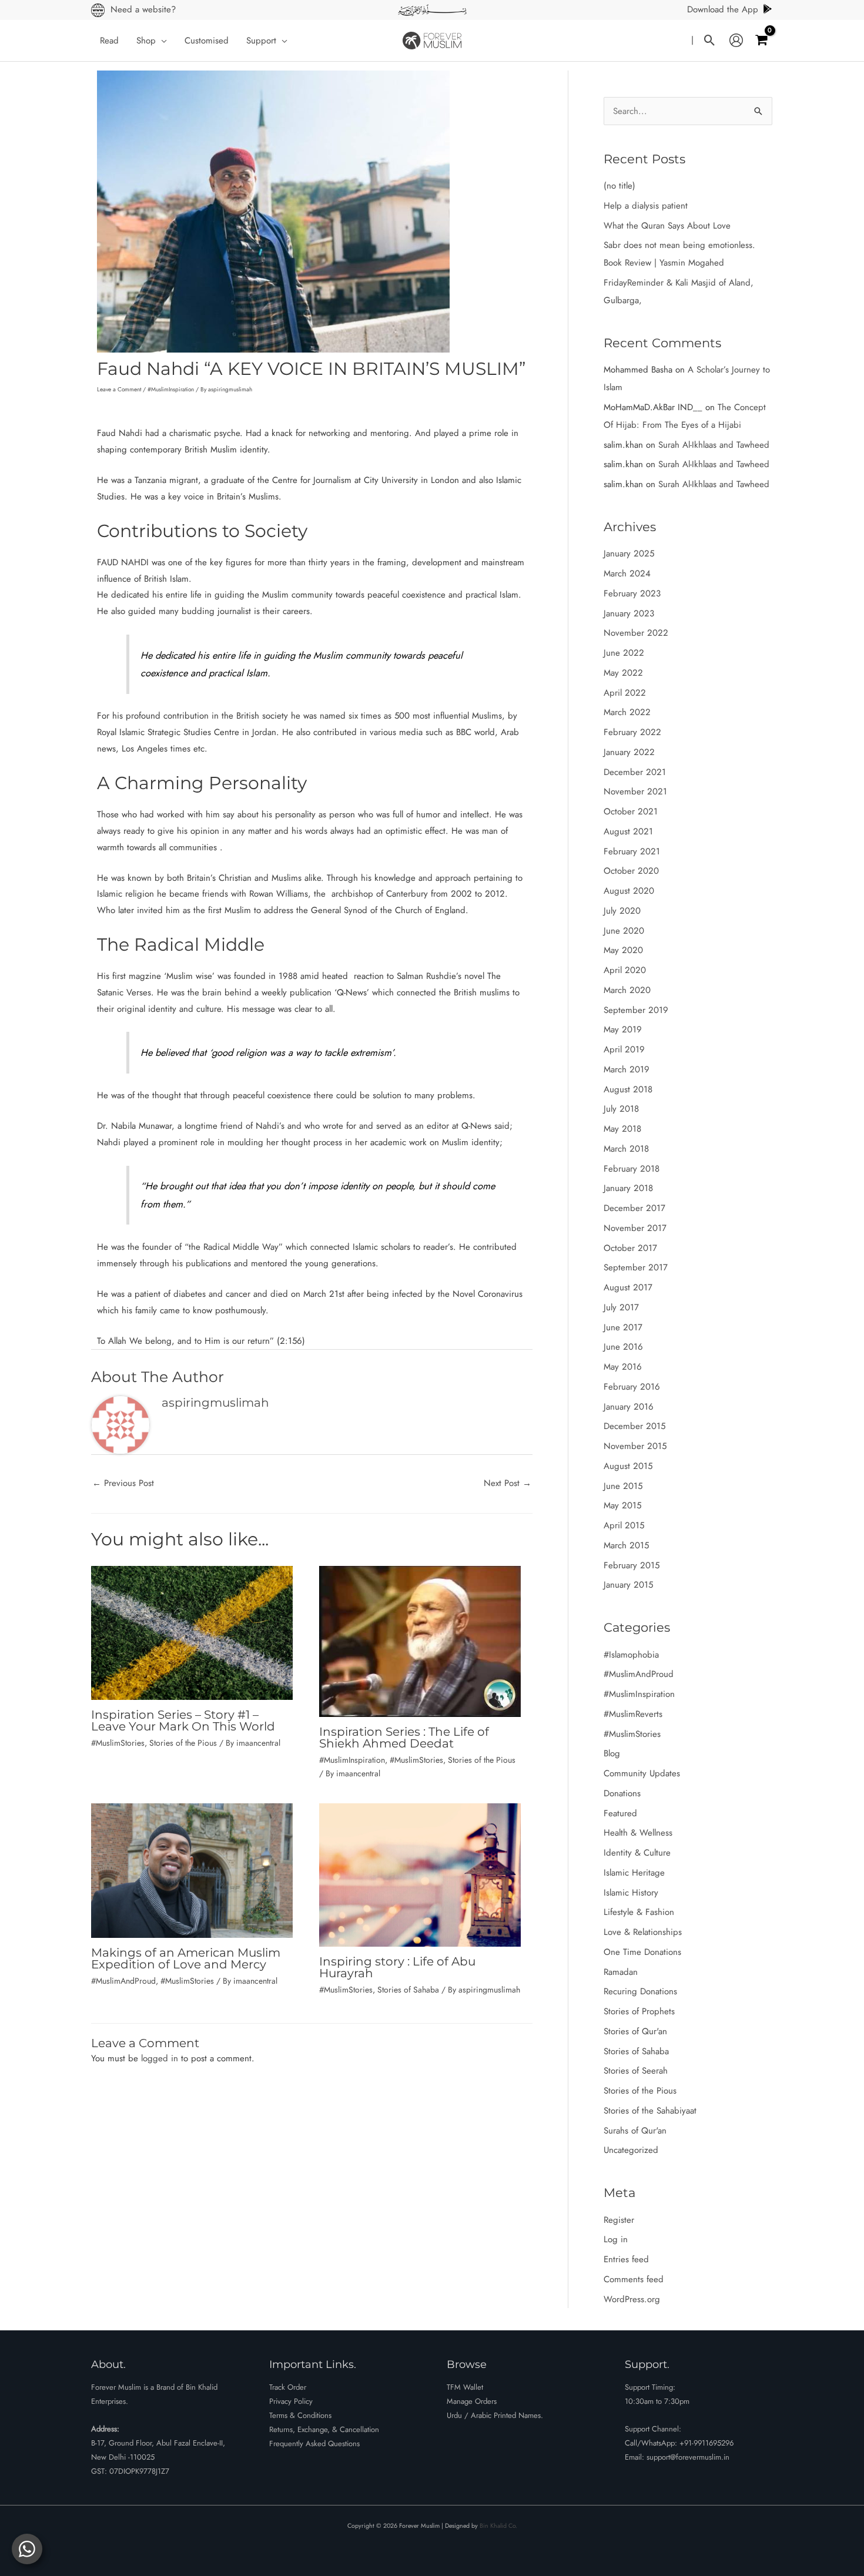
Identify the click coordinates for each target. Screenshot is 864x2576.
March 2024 (627, 573)
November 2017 (635, 1228)
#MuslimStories (118, 1743)
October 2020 (631, 871)
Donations (622, 1793)
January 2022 (629, 752)
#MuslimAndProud (123, 1981)
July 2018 (621, 1109)
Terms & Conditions (300, 2415)
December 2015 (634, 1426)
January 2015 (628, 1585)
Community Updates (642, 1773)
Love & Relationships (643, 1932)
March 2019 (627, 1069)
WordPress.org (632, 2299)
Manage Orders (472, 2401)
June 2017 (623, 1327)
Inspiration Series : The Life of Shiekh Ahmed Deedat (404, 1738)
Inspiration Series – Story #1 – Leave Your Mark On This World (183, 1720)
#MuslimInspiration (171, 389)
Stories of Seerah (636, 2071)
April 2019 (624, 1049)
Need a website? (143, 9)
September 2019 (636, 1010)
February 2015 (632, 1565)
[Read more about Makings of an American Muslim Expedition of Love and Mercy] (192, 1870)
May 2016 (623, 1367)
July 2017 (621, 1307)
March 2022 (627, 712)
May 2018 (622, 1129)
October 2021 (631, 811)
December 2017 (634, 1208)
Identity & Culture (637, 1853)
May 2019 (623, 1029)
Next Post (508, 1483)
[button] (161, 41)
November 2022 (636, 633)
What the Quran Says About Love (667, 226)
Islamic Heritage (634, 1873)
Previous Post (123, 1483)
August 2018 (628, 1089)
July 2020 (622, 911)
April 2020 (625, 970)
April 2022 (625, 693)
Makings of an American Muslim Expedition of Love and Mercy (186, 1958)
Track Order (288, 2387)
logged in (160, 2058)
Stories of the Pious (183, 1743)
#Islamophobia (631, 1655)
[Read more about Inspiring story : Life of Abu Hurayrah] (420, 1874)
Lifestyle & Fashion (639, 1912)
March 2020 (627, 990)
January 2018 (628, 1188)
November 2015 (635, 1446)
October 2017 (630, 1248)
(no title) (619, 186)
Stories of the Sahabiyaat (650, 2111)
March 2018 (626, 1149)
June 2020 (624, 931)
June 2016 (623, 1347)
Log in (616, 2239)
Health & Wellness (638, 1833)
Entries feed (626, 2259)
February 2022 (632, 732)
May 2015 (622, 1505)
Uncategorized (631, 2150)
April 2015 (624, 1525)
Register (619, 2220)
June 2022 (624, 653)
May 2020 (623, 950)
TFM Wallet (465, 2387)
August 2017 (628, 1287)
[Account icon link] (736, 41)
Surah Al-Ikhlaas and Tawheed (714, 445)
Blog (612, 1753)
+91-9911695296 (706, 2443)
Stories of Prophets (639, 2011)
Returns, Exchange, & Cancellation (324, 2429)
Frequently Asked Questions (314, 2443)
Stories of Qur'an (635, 2031)
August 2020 (629, 891)
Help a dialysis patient (646, 206)
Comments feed (634, 2279)
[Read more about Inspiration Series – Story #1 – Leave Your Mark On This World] (192, 1632)
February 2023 (632, 593)
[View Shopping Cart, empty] (761, 40)
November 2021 (635, 791)
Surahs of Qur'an (635, 2131)
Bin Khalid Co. (498, 2526)
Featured (620, 1813)
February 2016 (632, 1387)
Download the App (723, 9)
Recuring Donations (640, 1991)
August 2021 (628, 831)
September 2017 (636, 1267)
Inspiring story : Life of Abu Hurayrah (397, 1967)
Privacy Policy (291, 2401)
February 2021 (632, 851)
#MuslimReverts (633, 1714)
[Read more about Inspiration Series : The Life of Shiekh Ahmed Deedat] (420, 1641)
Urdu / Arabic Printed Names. (495, 2415)
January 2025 (629, 554)
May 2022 (623, 673)
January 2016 (629, 1407)
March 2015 (626, 1545)
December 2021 (635, 772)
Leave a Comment (119, 389)
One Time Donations (642, 1952)
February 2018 (632, 1169)
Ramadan (621, 1972)
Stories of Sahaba (408, 1990)
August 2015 (628, 1466)
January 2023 (629, 613)
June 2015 (623, 1486)
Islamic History (631, 1893)
